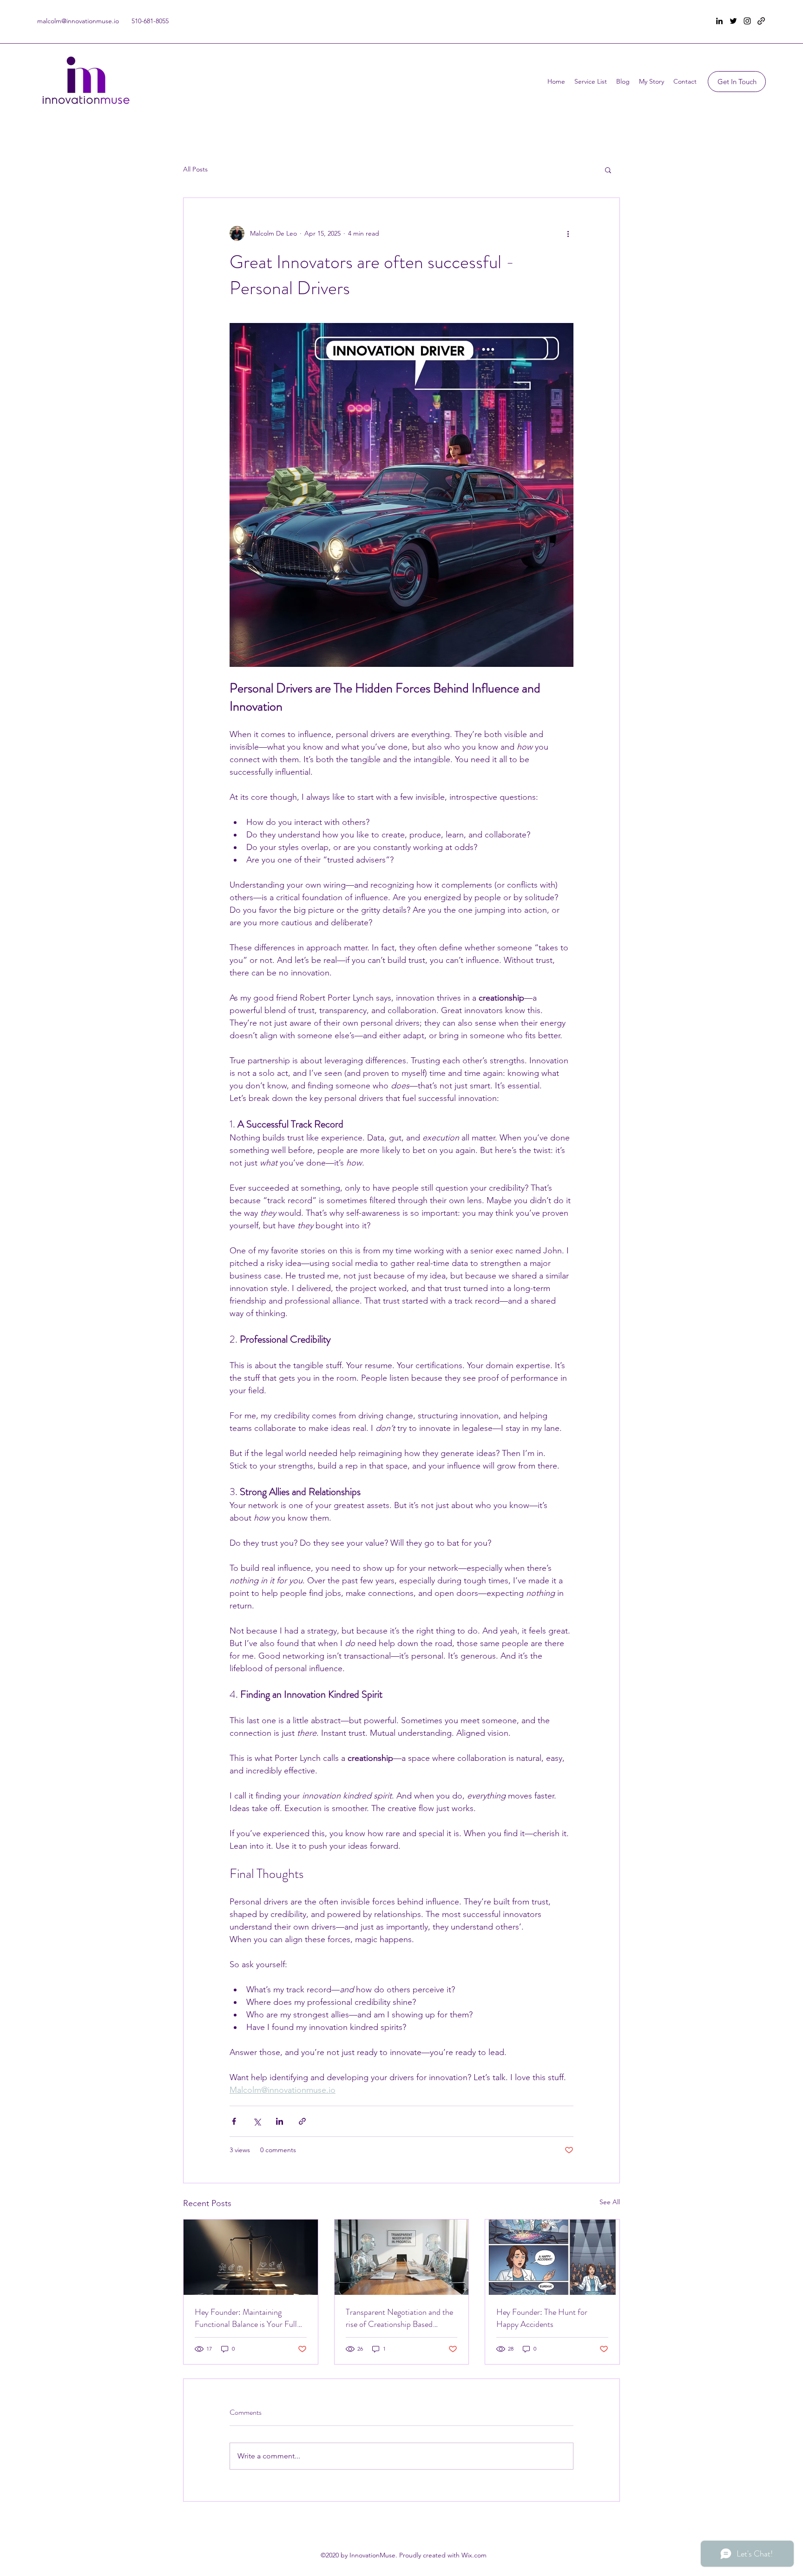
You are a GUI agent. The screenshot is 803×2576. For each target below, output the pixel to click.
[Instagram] (747, 21)
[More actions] (568, 233)
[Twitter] (733, 21)
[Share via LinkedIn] (280, 2121)
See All (610, 2202)
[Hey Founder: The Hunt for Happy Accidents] (552, 2257)
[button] (608, 170)
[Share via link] (302, 2121)
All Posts (195, 169)
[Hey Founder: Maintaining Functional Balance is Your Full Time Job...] (251, 2257)
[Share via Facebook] (234, 2121)
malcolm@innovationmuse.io (78, 21)
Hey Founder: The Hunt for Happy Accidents (542, 2318)
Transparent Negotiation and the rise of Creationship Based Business (399, 2318)
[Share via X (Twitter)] (257, 2121)
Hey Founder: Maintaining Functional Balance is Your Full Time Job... (246, 2318)
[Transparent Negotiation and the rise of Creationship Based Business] (402, 2257)
